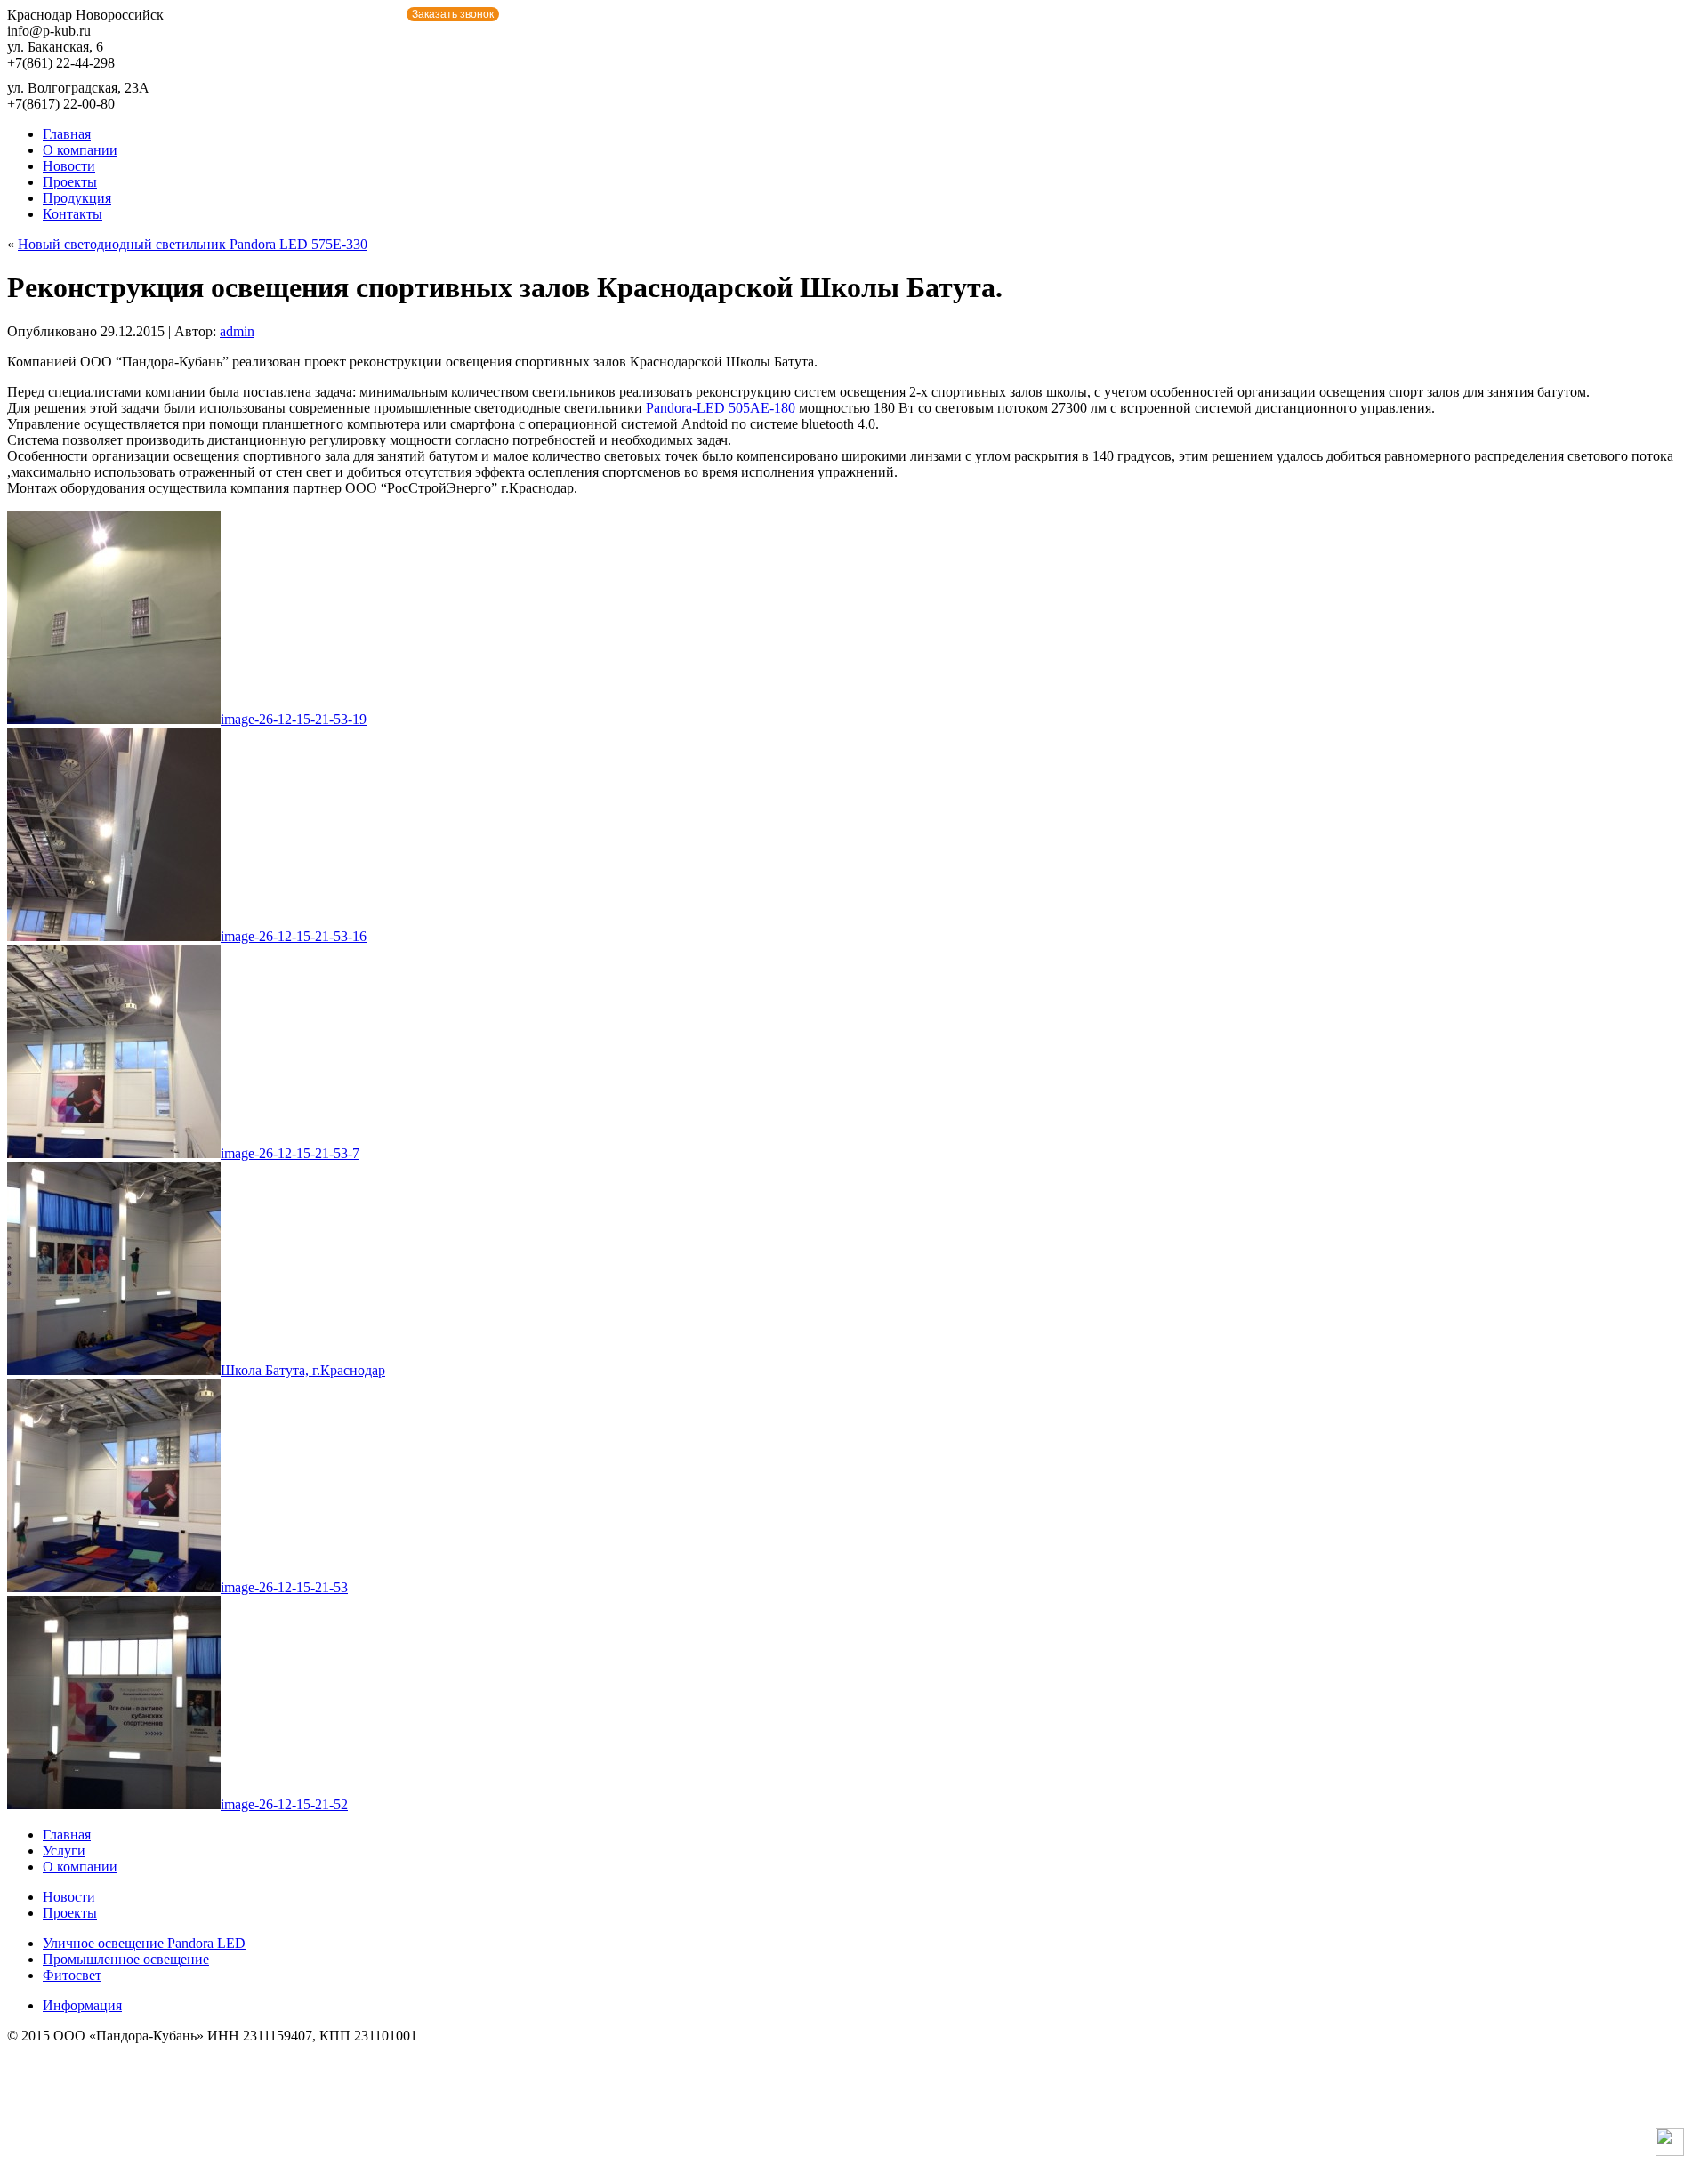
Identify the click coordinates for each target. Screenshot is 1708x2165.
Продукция (77, 198)
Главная (67, 134)
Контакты (73, 214)
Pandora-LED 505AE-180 (721, 408)
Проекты (70, 182)
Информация (82, 2005)
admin (237, 331)
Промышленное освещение (126, 1959)
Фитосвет (72, 1975)
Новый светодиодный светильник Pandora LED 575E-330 (193, 244)
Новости (69, 166)
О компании (80, 150)
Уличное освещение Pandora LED (144, 1943)
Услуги (64, 1851)
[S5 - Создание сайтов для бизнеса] (1670, 2151)
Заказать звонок (453, 14)
